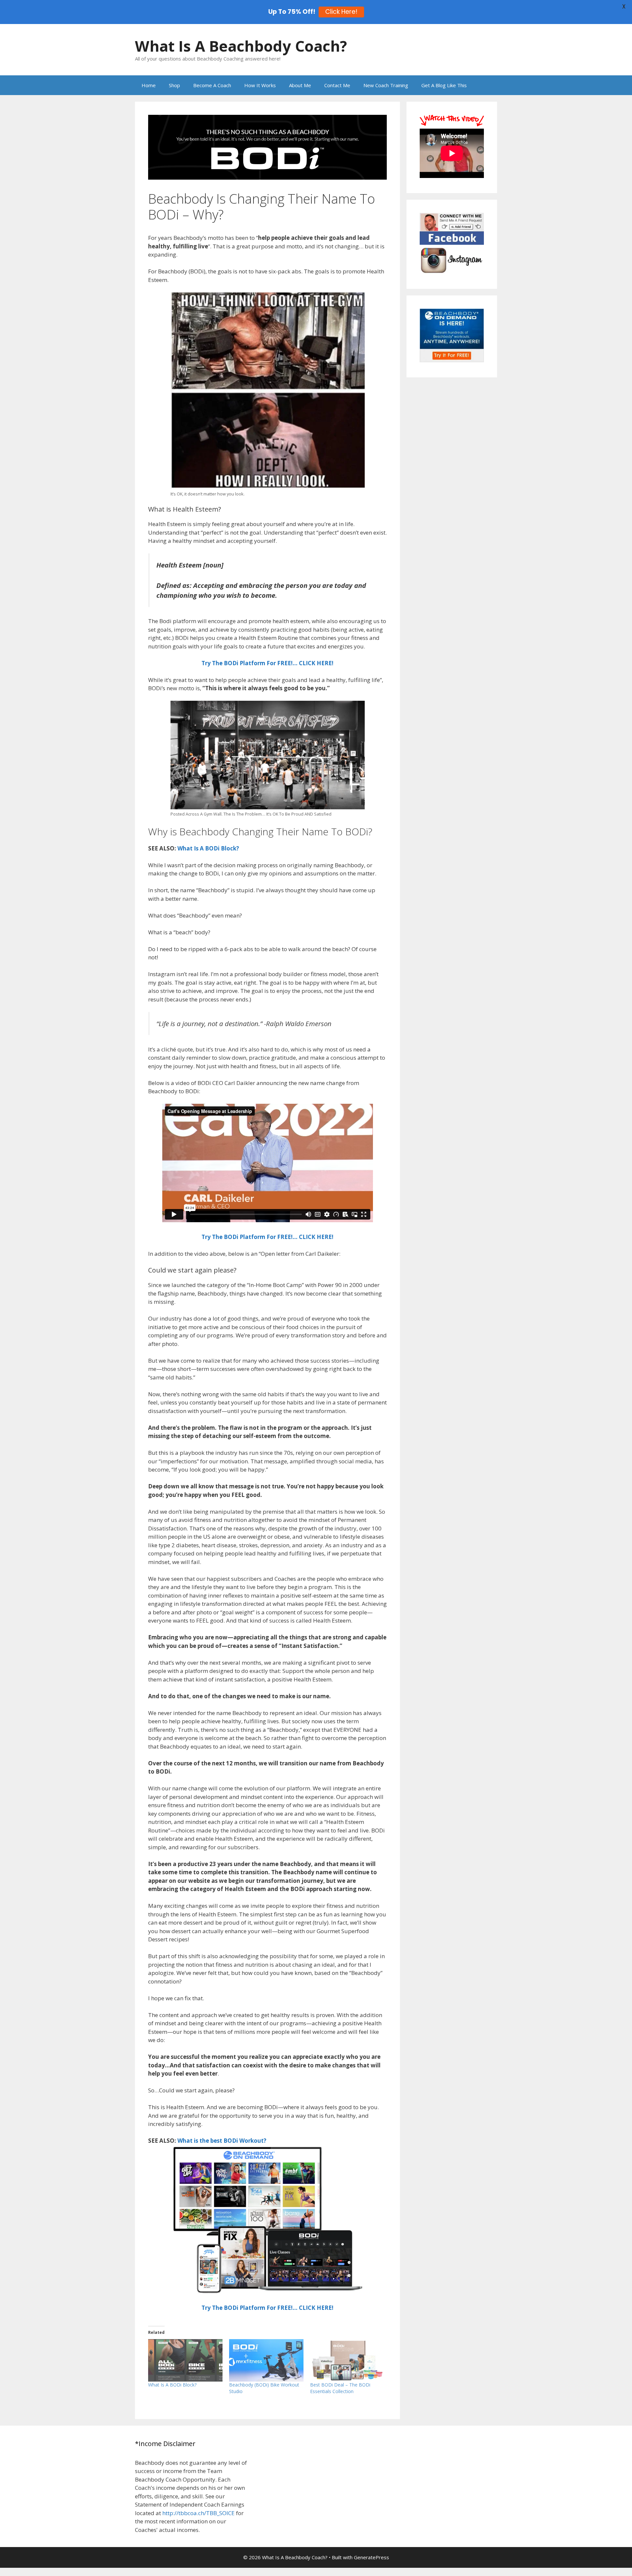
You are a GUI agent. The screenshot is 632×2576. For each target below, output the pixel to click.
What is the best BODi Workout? (222, 2141)
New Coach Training (386, 85)
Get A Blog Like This (444, 85)
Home (149, 85)
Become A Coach (212, 85)
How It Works (260, 85)
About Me (300, 85)
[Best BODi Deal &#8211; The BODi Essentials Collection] (347, 2360)
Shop (174, 85)
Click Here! (341, 12)
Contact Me (337, 85)
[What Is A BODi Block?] (185, 2360)
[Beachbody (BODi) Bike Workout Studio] (266, 2360)
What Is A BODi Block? (208, 848)
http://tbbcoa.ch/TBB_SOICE (198, 2513)
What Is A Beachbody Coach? (241, 46)
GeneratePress (371, 2557)
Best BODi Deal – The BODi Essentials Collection (340, 2388)
